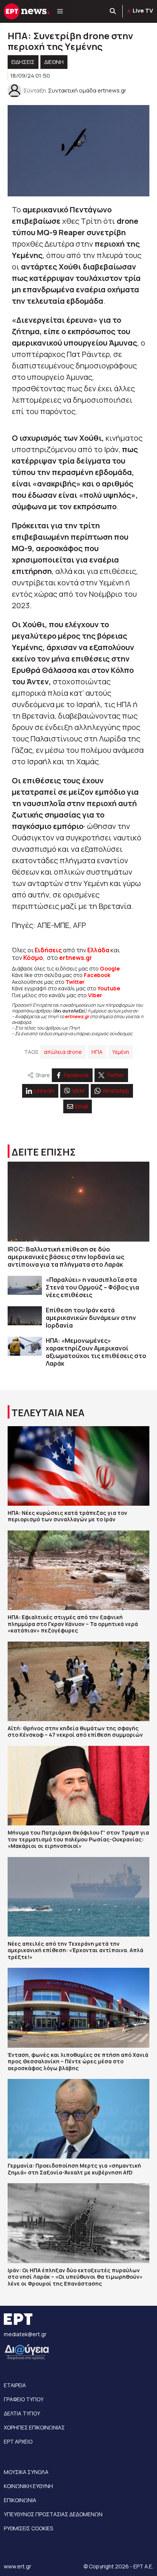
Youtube (109, 988)
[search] (113, 11)
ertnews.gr (77, 1016)
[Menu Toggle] (60, 11)
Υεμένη (121, 1052)
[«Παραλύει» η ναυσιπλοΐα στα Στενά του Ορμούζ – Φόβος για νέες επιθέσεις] (25, 1286)
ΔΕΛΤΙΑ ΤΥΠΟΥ (22, 2413)
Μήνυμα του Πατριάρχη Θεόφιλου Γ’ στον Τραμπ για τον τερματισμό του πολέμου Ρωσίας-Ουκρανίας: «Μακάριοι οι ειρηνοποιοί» (78, 1839)
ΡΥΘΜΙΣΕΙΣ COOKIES (28, 2528)
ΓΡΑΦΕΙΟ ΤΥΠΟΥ (24, 2399)
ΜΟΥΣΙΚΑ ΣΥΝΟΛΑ (26, 2472)
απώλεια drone (63, 1052)
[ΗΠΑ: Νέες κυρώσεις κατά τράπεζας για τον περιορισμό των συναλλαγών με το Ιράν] (78, 1466)
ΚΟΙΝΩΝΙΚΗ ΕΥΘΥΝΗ (28, 2486)
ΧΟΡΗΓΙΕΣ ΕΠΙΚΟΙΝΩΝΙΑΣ (34, 2427)
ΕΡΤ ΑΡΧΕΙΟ (18, 2441)
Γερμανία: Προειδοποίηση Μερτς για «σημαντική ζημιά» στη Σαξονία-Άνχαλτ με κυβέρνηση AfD (74, 2169)
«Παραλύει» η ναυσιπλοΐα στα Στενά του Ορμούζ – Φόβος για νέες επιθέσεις (92, 1287)
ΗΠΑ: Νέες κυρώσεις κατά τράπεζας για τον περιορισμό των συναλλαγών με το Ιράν (67, 1516)
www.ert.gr (18, 2566)
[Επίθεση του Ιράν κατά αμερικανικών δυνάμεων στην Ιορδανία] (25, 1316)
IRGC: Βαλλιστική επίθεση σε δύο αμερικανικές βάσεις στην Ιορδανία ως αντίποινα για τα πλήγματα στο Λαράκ (66, 1257)
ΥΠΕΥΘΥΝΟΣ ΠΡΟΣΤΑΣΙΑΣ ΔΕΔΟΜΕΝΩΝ (53, 2514)
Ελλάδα (98, 950)
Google (110, 968)
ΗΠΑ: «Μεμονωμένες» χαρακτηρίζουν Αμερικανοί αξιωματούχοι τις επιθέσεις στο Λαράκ (96, 1352)
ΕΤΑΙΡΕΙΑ (15, 2385)
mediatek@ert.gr (25, 2334)
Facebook (97, 975)
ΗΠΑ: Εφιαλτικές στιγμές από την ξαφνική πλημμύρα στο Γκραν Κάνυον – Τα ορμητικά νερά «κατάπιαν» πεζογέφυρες (73, 1624)
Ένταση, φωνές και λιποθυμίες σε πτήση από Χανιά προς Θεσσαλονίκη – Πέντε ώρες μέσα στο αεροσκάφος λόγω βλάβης (78, 2061)
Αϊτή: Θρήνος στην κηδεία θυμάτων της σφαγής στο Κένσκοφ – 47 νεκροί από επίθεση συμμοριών (75, 1732)
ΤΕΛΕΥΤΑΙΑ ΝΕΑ (48, 1413)
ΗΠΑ (97, 1052)
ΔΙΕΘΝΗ (54, 62)
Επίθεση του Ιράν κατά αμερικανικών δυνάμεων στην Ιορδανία (91, 1318)
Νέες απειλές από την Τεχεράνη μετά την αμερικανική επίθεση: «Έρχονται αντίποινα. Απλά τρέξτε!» (75, 1950)
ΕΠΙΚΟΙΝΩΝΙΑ (20, 2500)
